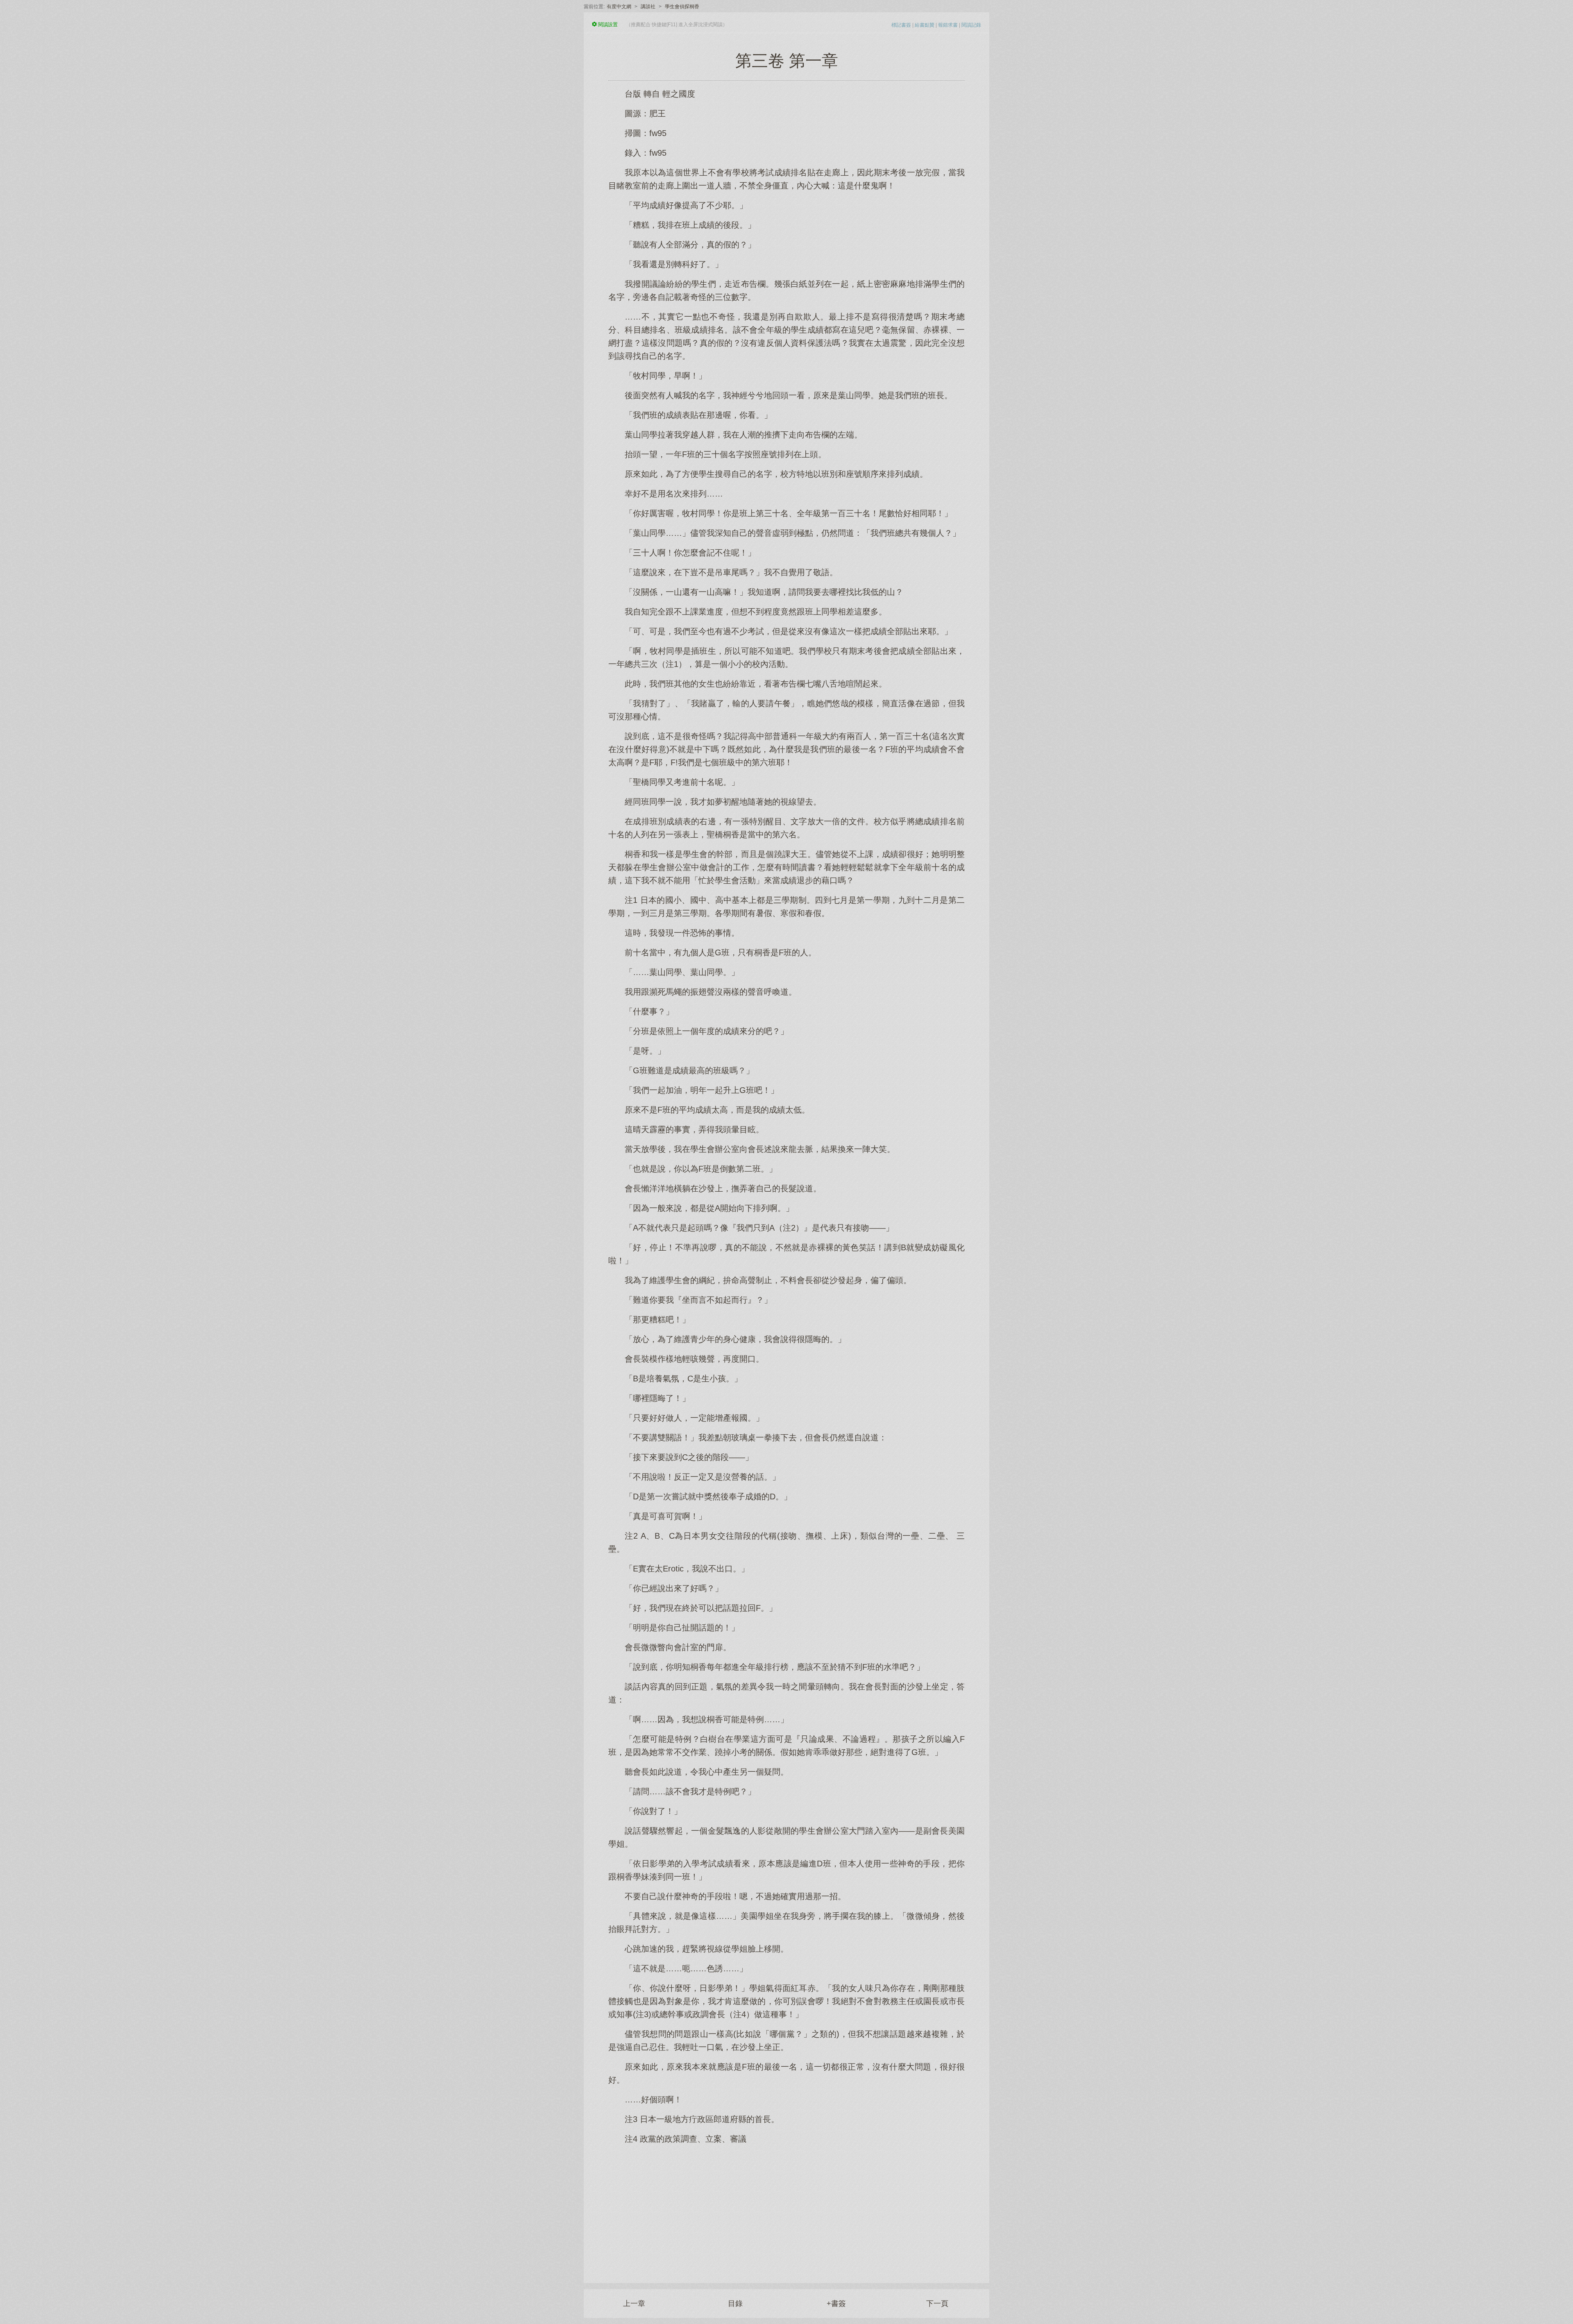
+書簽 (836, 2304)
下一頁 (937, 2304)
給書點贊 (925, 25)
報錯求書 (948, 25)
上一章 (634, 2304)
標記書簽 (901, 25)
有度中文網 (619, 7)
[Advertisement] (786, 2209)
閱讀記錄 (971, 25)
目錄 (735, 2304)
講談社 (648, 7)
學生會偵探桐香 (682, 7)
